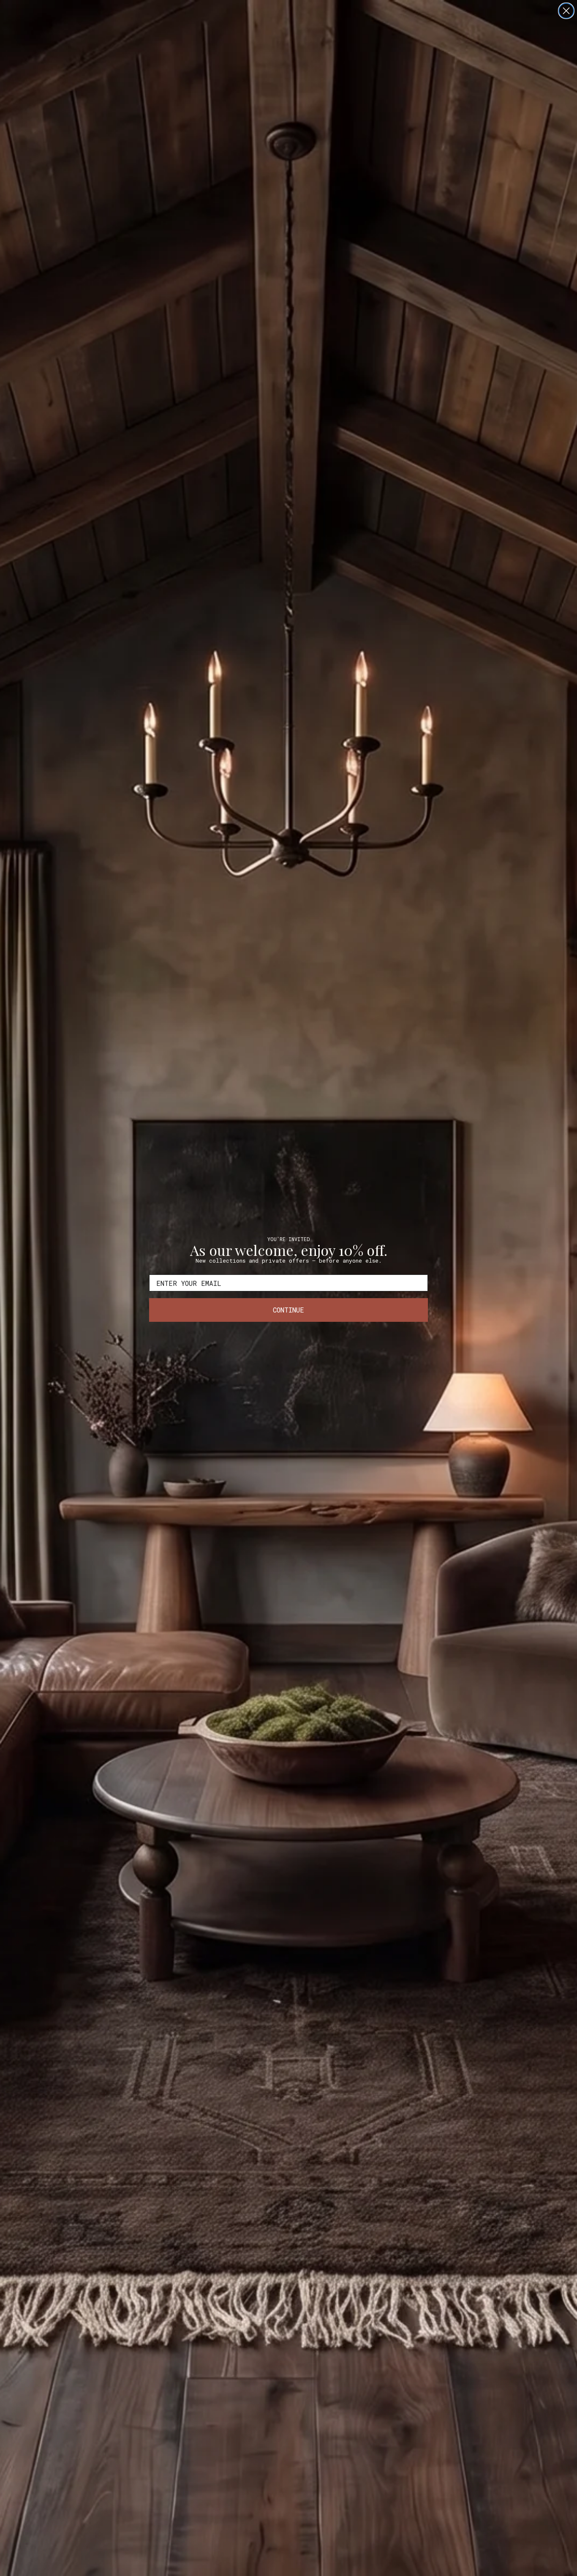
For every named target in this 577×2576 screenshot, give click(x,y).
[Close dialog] (566, 11)
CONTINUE (288, 1310)
